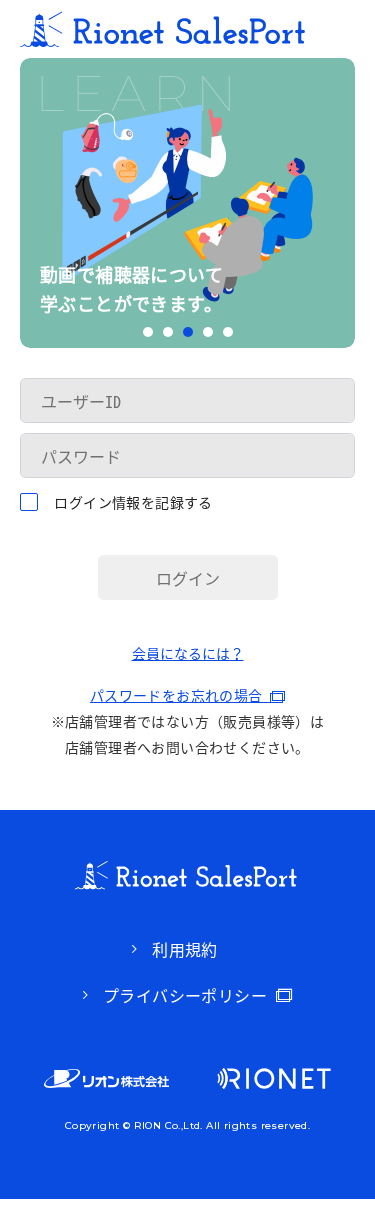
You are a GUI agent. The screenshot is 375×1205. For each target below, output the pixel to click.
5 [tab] (228, 332)
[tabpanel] (187, 203)
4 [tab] (208, 332)
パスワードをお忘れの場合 (180, 695)
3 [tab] (188, 332)
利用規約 (185, 949)
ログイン (188, 578)
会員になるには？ (188, 653)
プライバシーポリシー (185, 995)
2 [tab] (168, 332)
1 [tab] (148, 332)
